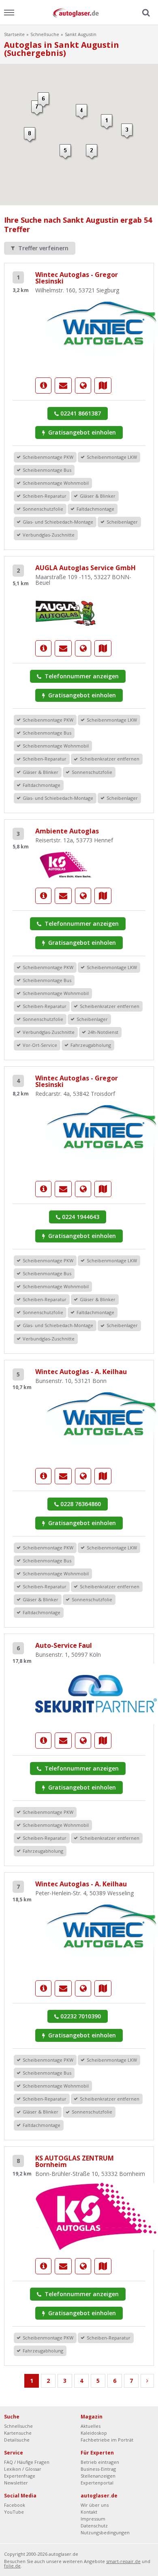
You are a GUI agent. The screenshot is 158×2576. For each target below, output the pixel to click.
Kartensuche (18, 2433)
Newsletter (16, 2483)
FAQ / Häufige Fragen (27, 2462)
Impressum (93, 2519)
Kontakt (89, 2512)
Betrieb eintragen (100, 2462)
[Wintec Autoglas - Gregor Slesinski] (43, 386)
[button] (92, 152)
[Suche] (145, 13)
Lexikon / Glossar (23, 2469)
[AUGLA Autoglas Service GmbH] (66, 611)
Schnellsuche (45, 34)
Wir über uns (95, 2505)
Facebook (15, 2505)
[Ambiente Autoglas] (66, 864)
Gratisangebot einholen (81, 432)
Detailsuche (17, 2440)
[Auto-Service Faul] (96, 1693)
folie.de (12, 2566)
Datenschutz (94, 2526)
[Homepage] (83, 386)
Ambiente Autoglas (67, 831)
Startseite (14, 34)
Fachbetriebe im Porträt (107, 2440)
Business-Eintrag (98, 2469)
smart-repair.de (123, 2561)
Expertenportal (97, 2483)
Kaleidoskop (94, 2433)
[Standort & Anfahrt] (103, 386)
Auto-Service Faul (64, 1645)
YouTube (14, 2512)
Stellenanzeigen (98, 2476)
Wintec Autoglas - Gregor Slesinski (77, 278)
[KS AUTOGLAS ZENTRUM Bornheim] (96, 2215)
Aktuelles (91, 2426)
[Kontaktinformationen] (63, 386)
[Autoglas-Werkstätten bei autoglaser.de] (79, 12)
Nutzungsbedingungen (105, 2532)
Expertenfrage (20, 2476)
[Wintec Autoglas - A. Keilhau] (43, 1476)
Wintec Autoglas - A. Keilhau (81, 1372)
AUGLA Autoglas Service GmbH (85, 568)
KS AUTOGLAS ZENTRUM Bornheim (75, 2161)
